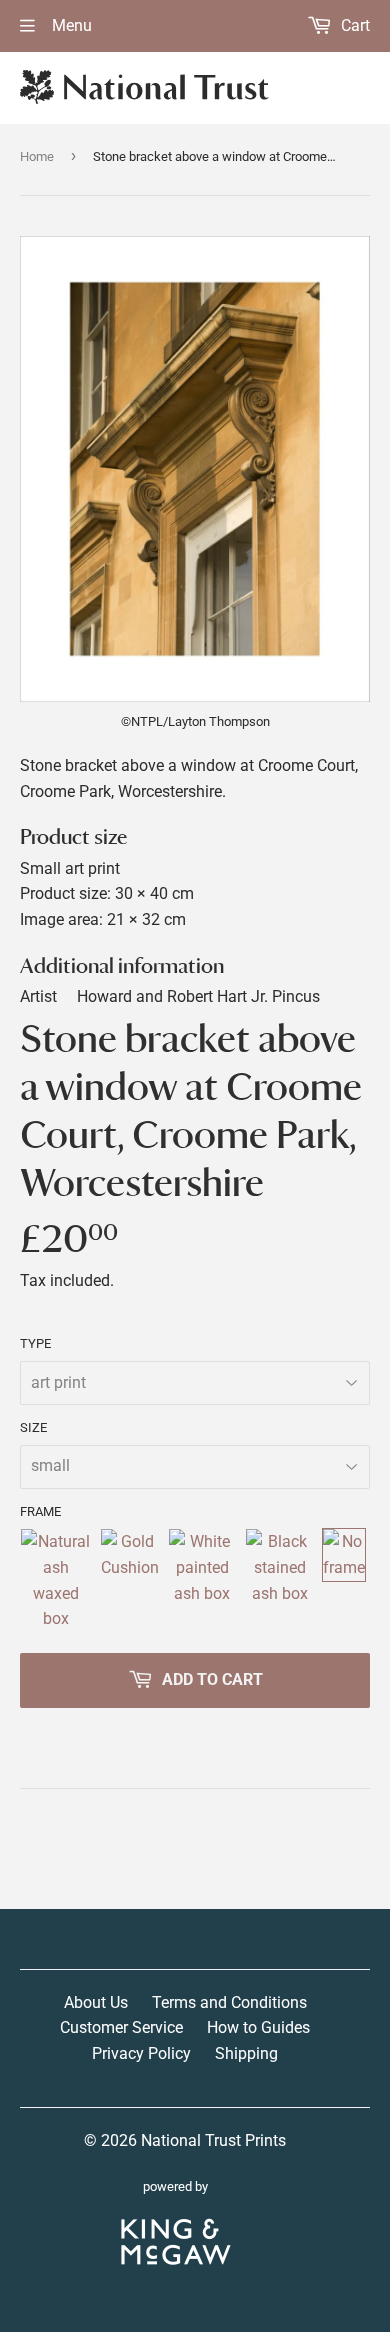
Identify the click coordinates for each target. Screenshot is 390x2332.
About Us (96, 2002)
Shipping (246, 2053)
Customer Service (121, 2027)
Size (33, 1427)
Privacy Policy (141, 2053)
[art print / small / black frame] (279, 1580)
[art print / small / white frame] (203, 1580)
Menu (70, 25)
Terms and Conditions (229, 2002)
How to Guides (258, 2027)
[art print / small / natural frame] (56, 1580)
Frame (40, 1511)
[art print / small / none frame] (344, 1580)
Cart (353, 25)
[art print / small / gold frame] (130, 1580)
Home (37, 156)
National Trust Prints (213, 2140)
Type (35, 1343)
